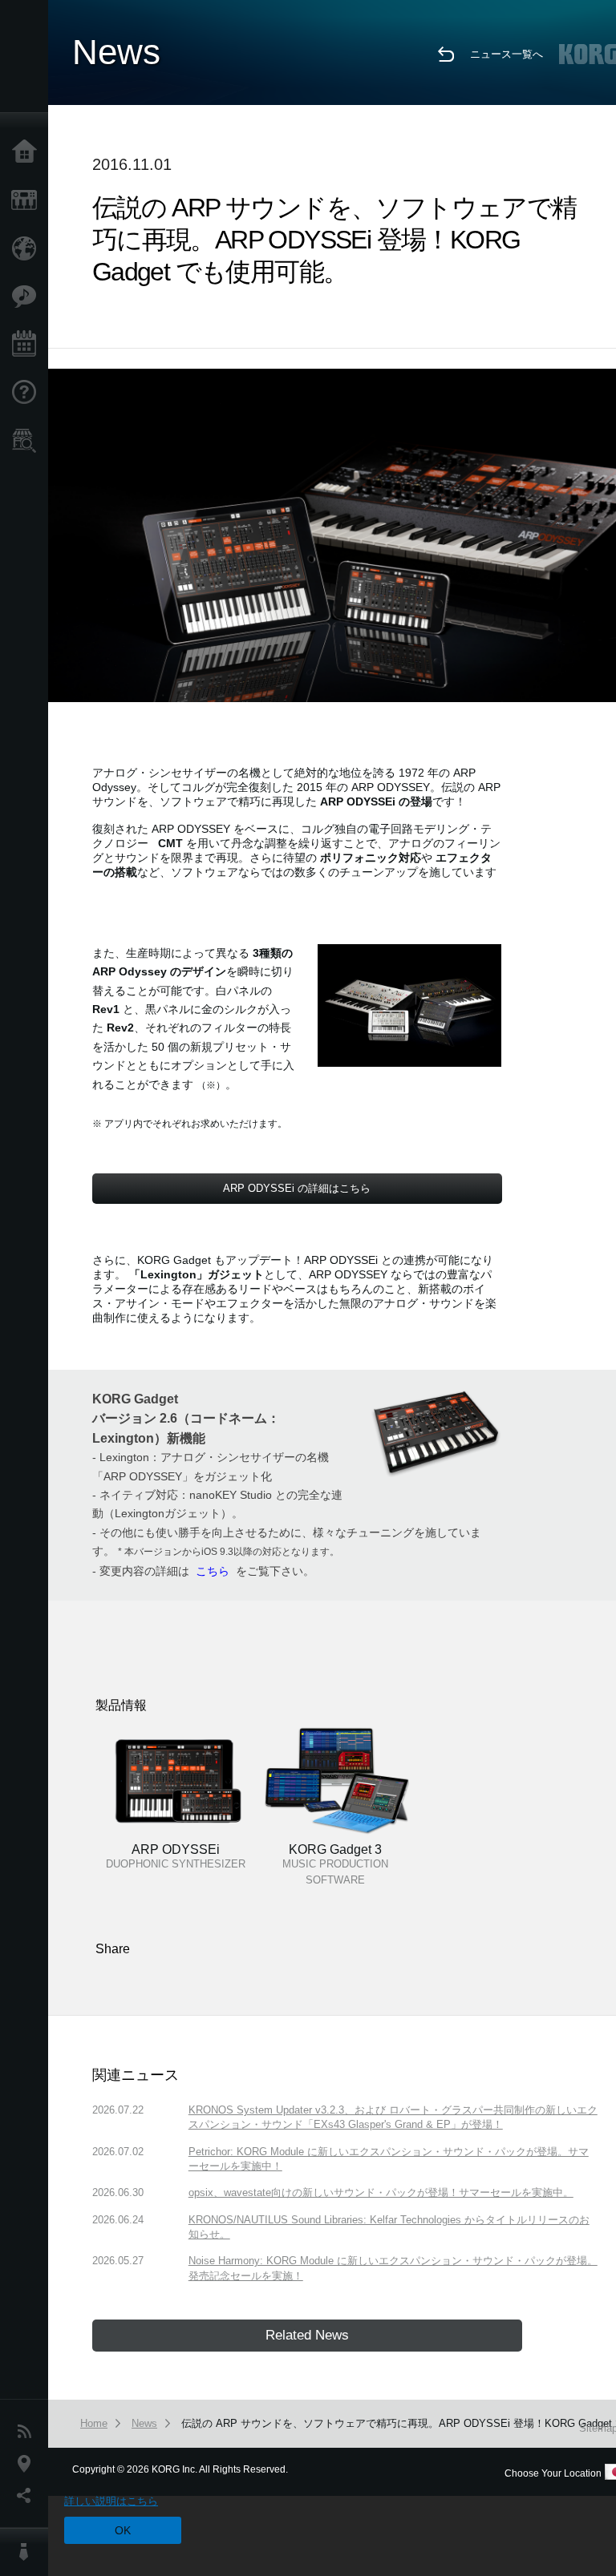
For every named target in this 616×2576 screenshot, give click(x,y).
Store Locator (28, 441)
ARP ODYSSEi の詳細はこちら (297, 1188)
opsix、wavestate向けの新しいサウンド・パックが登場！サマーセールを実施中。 (381, 2192)
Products (28, 200)
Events (28, 345)
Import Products (28, 248)
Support (28, 393)
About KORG (28, 2552)
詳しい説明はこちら (111, 2501)
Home (28, 152)
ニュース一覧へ (507, 54)
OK (123, 2530)
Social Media (28, 2496)
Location (28, 2464)
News (28, 2432)
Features (28, 297)
